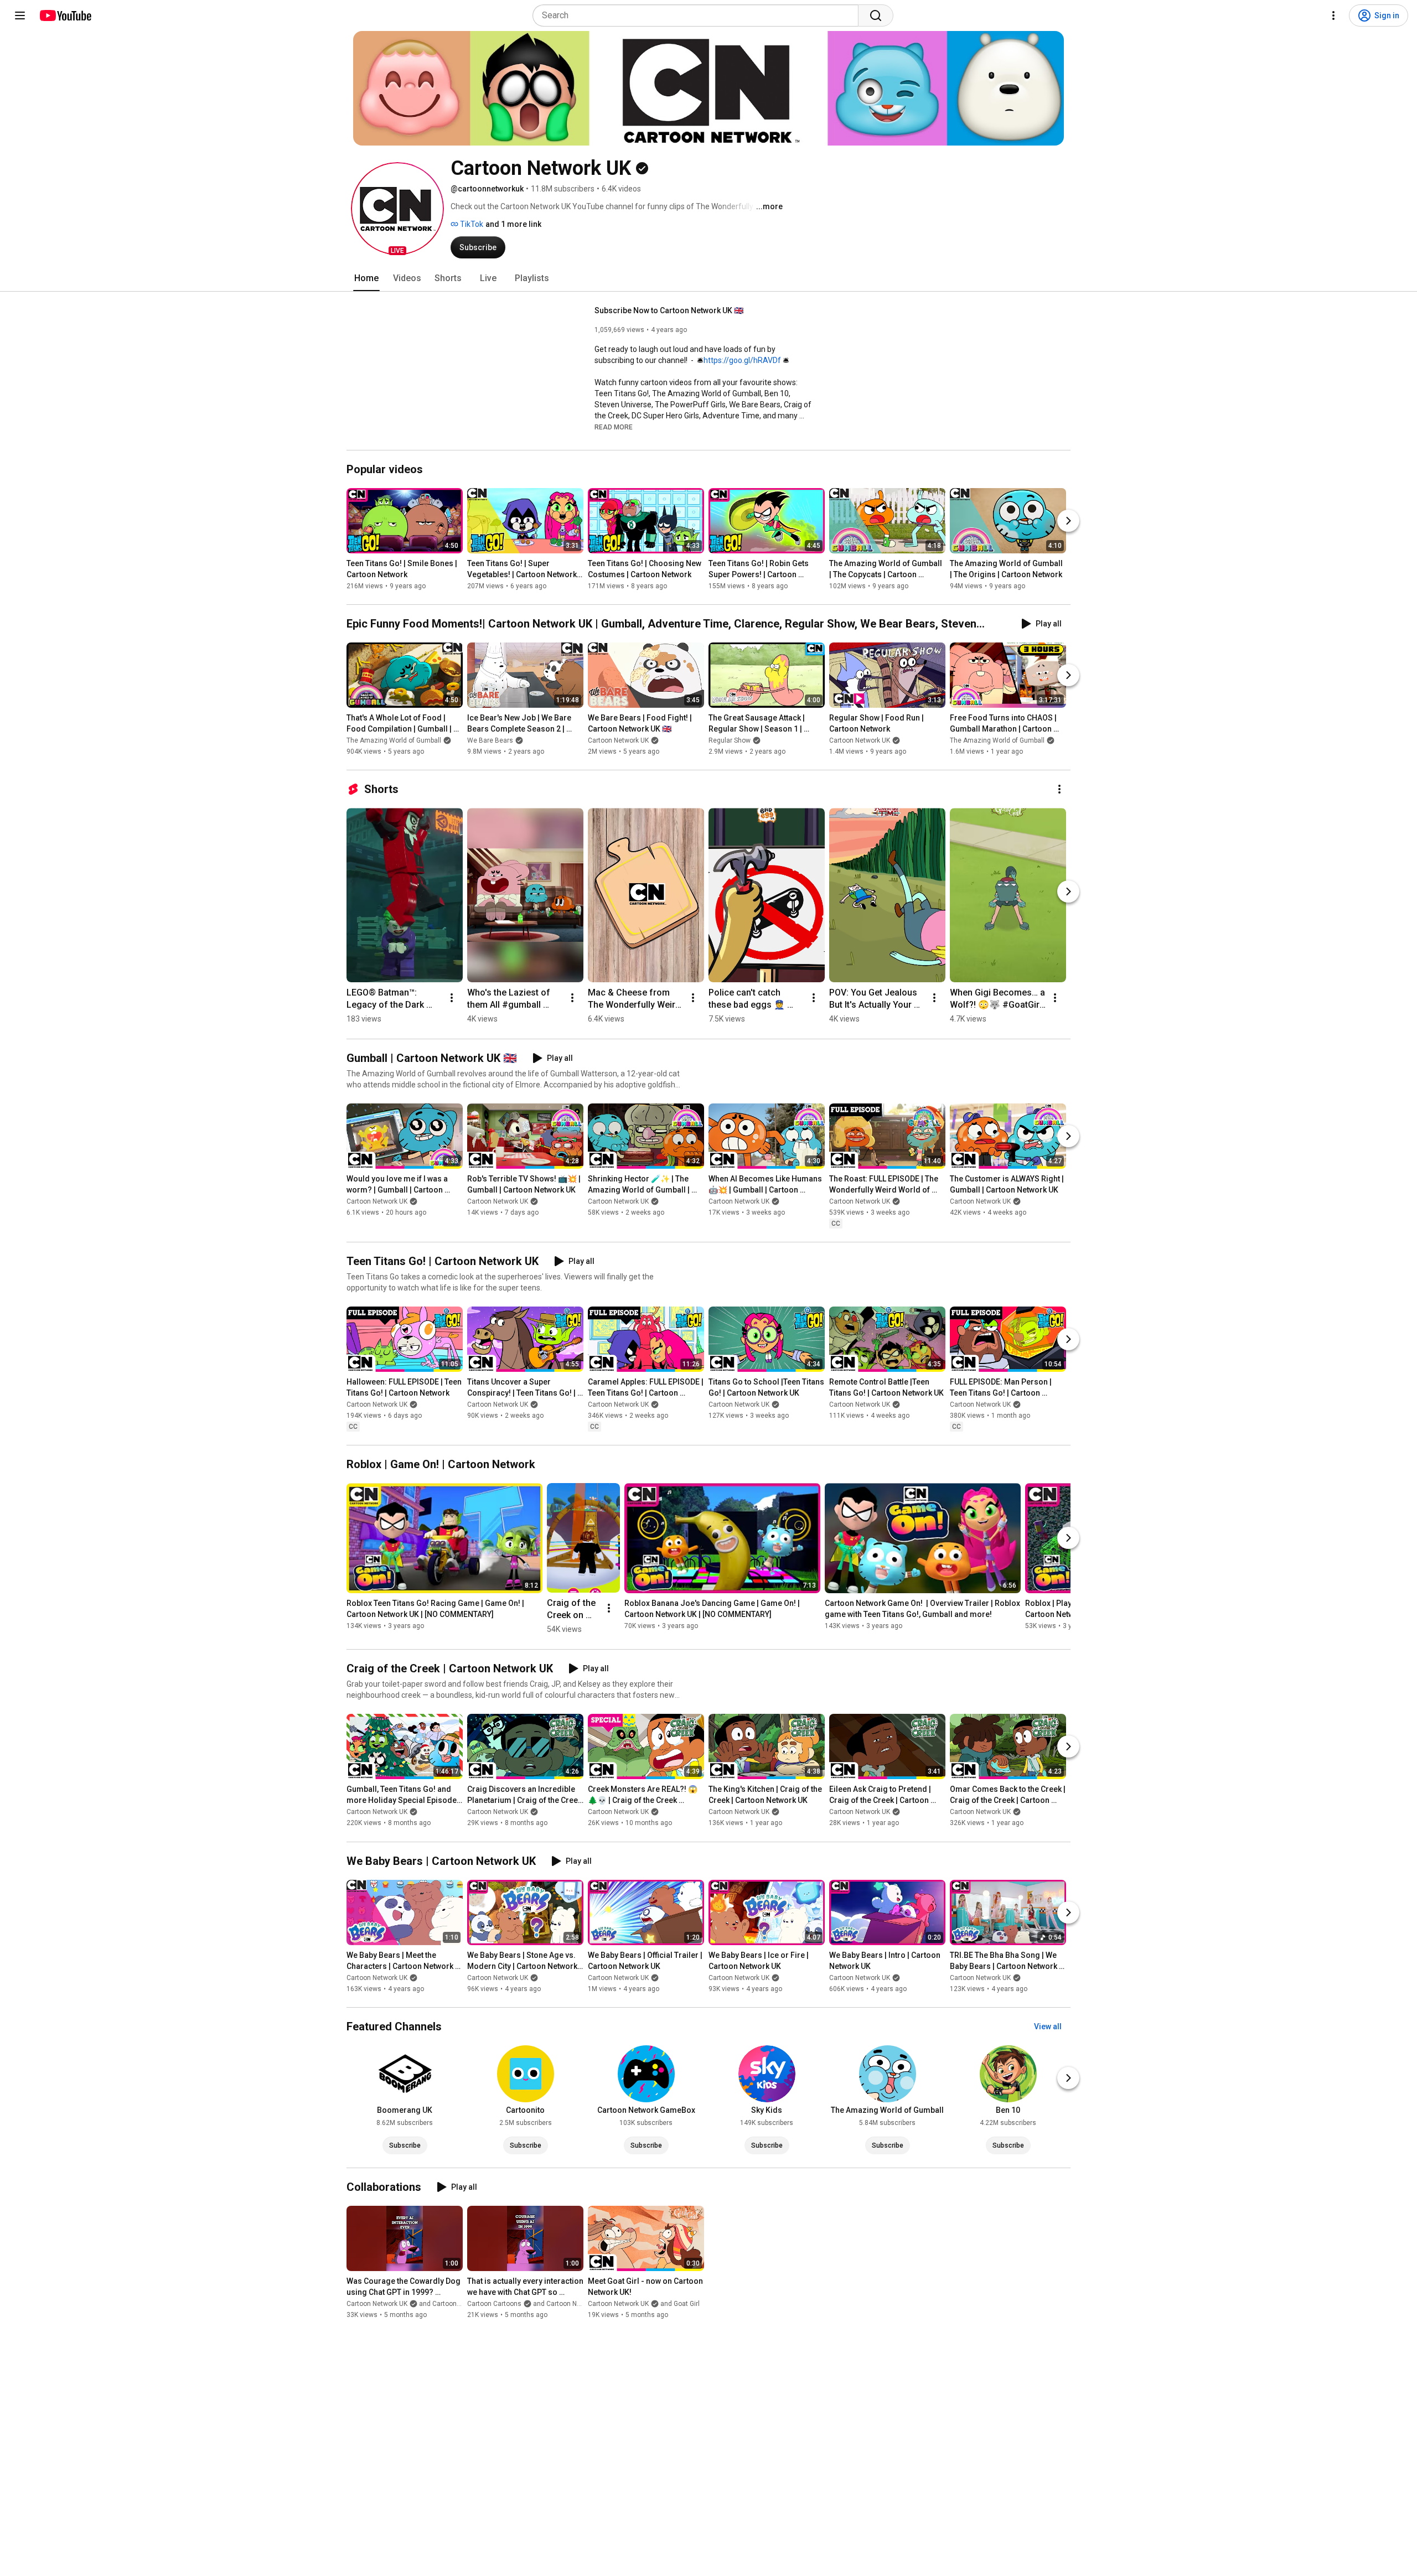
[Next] (1068, 521)
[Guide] (20, 15)
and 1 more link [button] (513, 224)
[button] (397, 209)
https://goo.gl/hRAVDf (742, 360)
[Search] (876, 15)
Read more (614, 427)
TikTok (471, 224)
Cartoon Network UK (618, 740)
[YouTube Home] (65, 15)
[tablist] (708, 278)
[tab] (366, 278)
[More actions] (1059, 789)
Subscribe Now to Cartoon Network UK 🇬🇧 (669, 310)
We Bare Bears (490, 740)
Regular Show (730, 740)
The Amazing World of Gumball (394, 740)
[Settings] (1333, 15)
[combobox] (699, 15)
